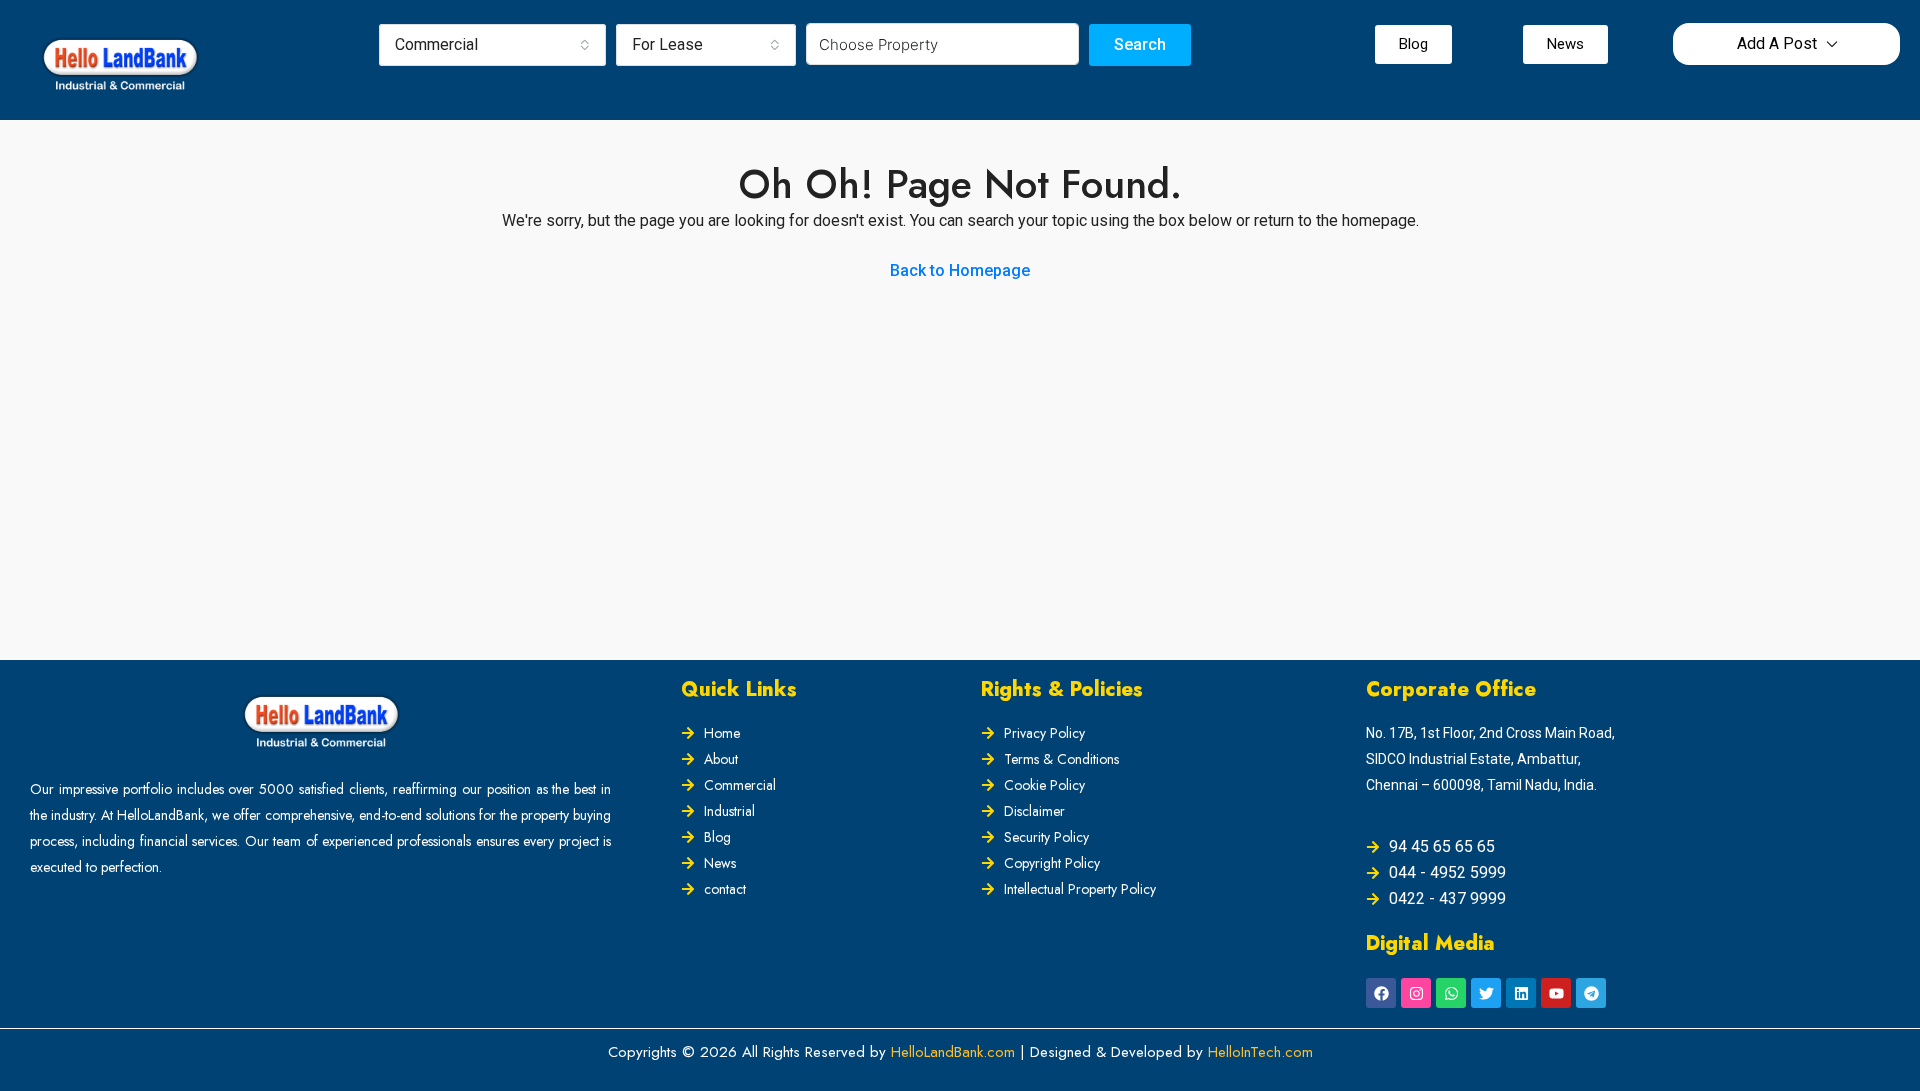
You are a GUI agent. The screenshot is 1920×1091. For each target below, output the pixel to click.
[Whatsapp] (1451, 993)
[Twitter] (1486, 993)
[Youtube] (1556, 993)
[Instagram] (1416, 993)
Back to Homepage (960, 270)
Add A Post (1777, 43)
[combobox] (492, 45)
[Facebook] (1381, 993)
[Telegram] (1591, 993)
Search (1140, 44)
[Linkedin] (1521, 993)
